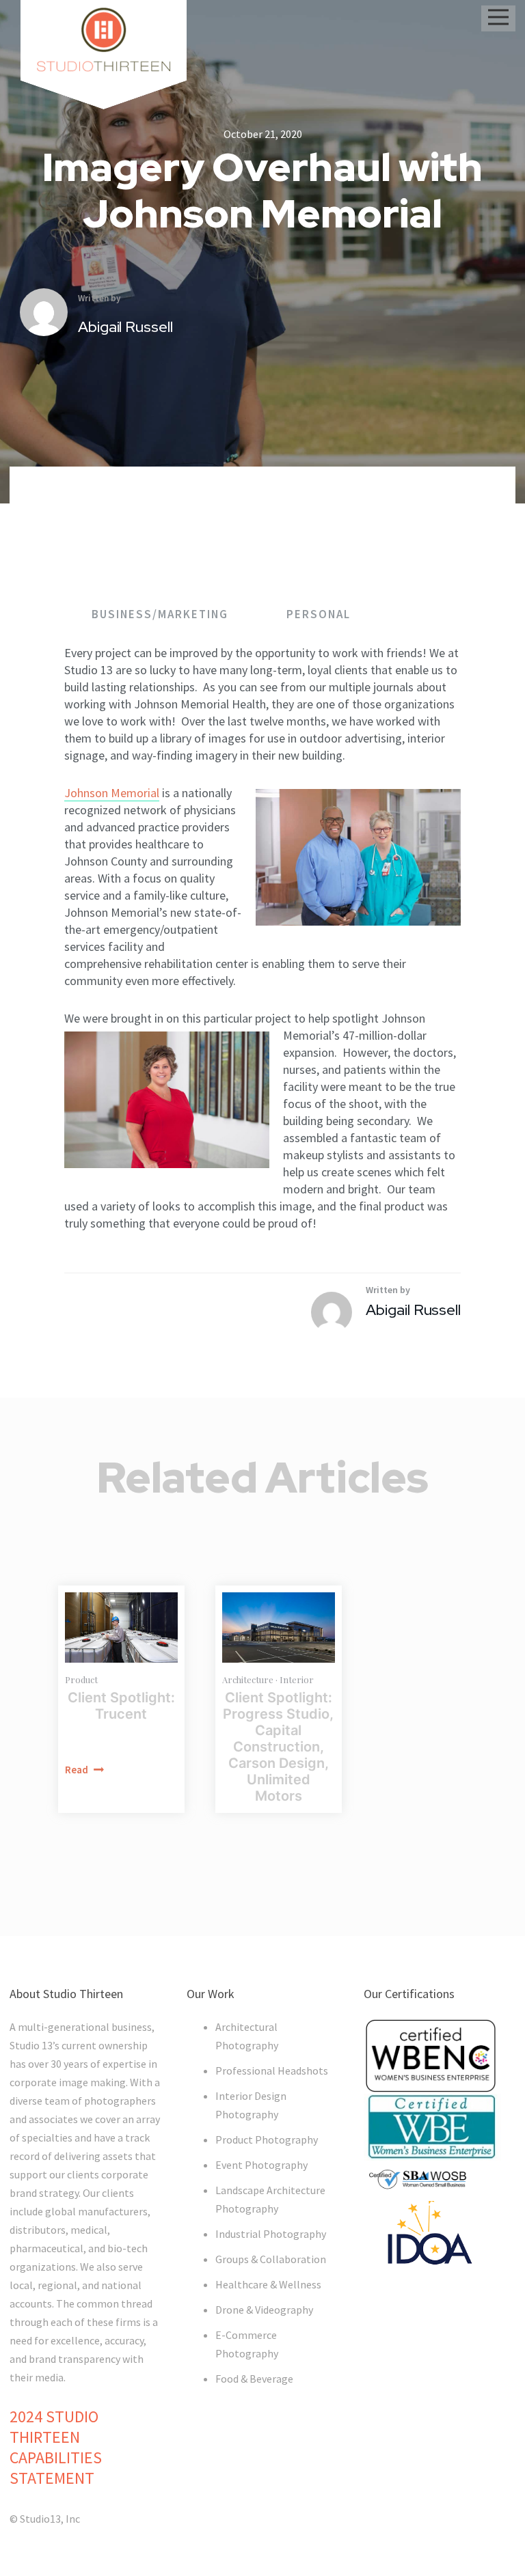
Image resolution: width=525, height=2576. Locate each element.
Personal (319, 614)
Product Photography (267, 2139)
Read (78, 1770)
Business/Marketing (162, 614)
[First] (279, 1628)
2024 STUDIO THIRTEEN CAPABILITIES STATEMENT (56, 2447)
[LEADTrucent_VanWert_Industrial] (121, 1628)
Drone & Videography (264, 2310)
